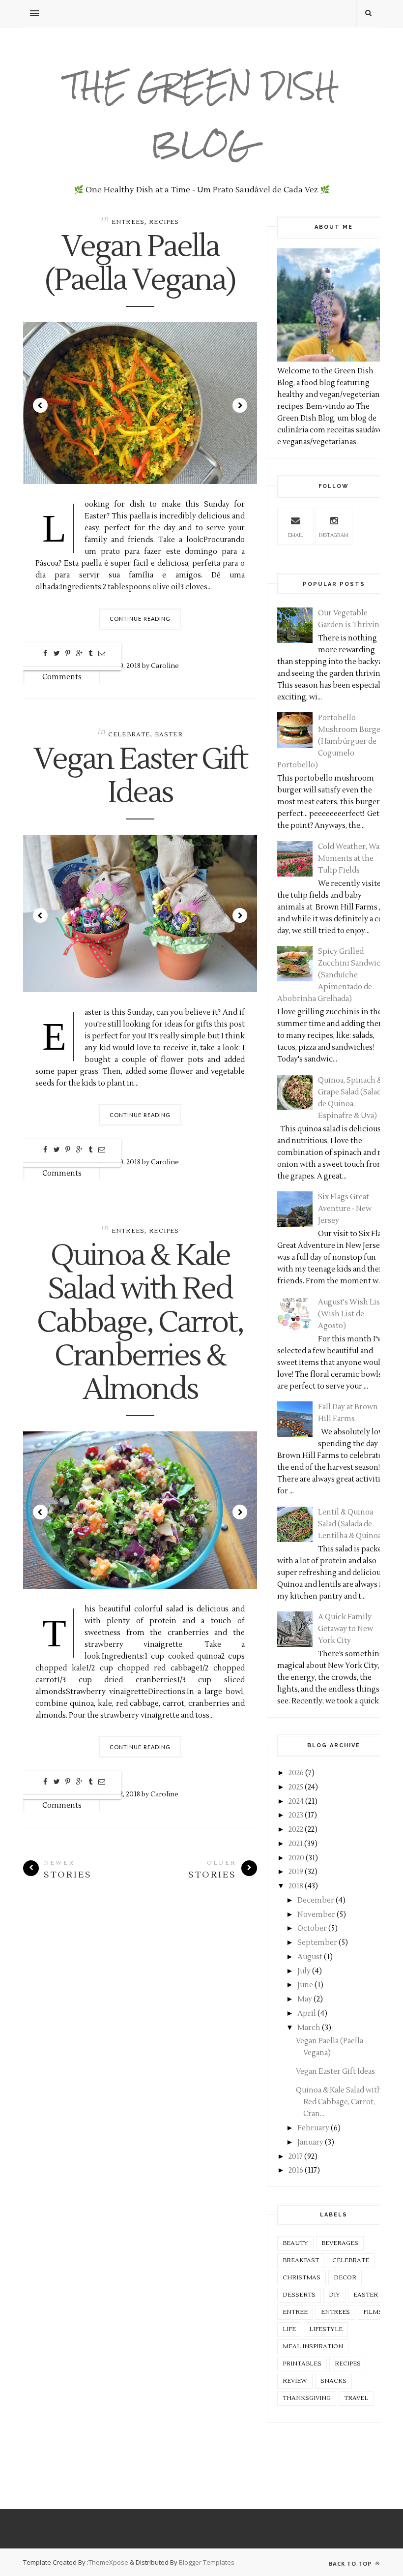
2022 (296, 1830)
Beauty (295, 2243)
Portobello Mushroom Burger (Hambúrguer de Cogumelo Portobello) (331, 742)
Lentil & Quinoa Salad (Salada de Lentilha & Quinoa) (351, 1524)
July (304, 1971)
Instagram (334, 535)
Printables (302, 2364)
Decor (345, 2278)
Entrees (128, 222)
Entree (295, 2312)
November (316, 1915)
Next (240, 405)
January (310, 2142)
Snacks (333, 2381)
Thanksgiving (307, 2398)
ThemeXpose (108, 2562)
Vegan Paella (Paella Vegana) (140, 264)
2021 (296, 1844)
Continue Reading (140, 619)
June (305, 1985)
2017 (296, 2157)
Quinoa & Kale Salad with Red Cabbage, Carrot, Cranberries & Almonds (140, 1323)
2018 (296, 1886)
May (305, 1999)
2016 (296, 2170)
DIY (334, 2295)
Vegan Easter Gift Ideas (140, 777)
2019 (296, 1872)
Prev (40, 405)
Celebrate (129, 735)
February (313, 2128)
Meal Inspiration (313, 2347)
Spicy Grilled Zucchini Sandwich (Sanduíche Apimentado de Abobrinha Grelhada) (331, 975)
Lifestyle (326, 2329)
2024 (296, 1802)
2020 (296, 1858)
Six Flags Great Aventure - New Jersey (345, 1209)
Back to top (351, 2563)
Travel (356, 2398)
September (317, 1943)
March (309, 2028)
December (316, 1900)
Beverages (340, 2243)
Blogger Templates (207, 2562)
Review (295, 2381)
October (312, 1928)
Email (296, 535)
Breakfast (301, 2260)
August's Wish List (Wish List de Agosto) (350, 1314)
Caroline (165, 666)
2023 (296, 1815)
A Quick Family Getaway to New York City (345, 1629)
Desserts (299, 2295)
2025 (296, 1787)
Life (289, 2329)
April (307, 2014)
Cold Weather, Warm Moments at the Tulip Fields (354, 859)
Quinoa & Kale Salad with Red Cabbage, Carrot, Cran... (339, 2102)
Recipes (164, 222)
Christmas (302, 2278)
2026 (296, 1773)
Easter (169, 735)
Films (373, 2312)
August (310, 1957)
